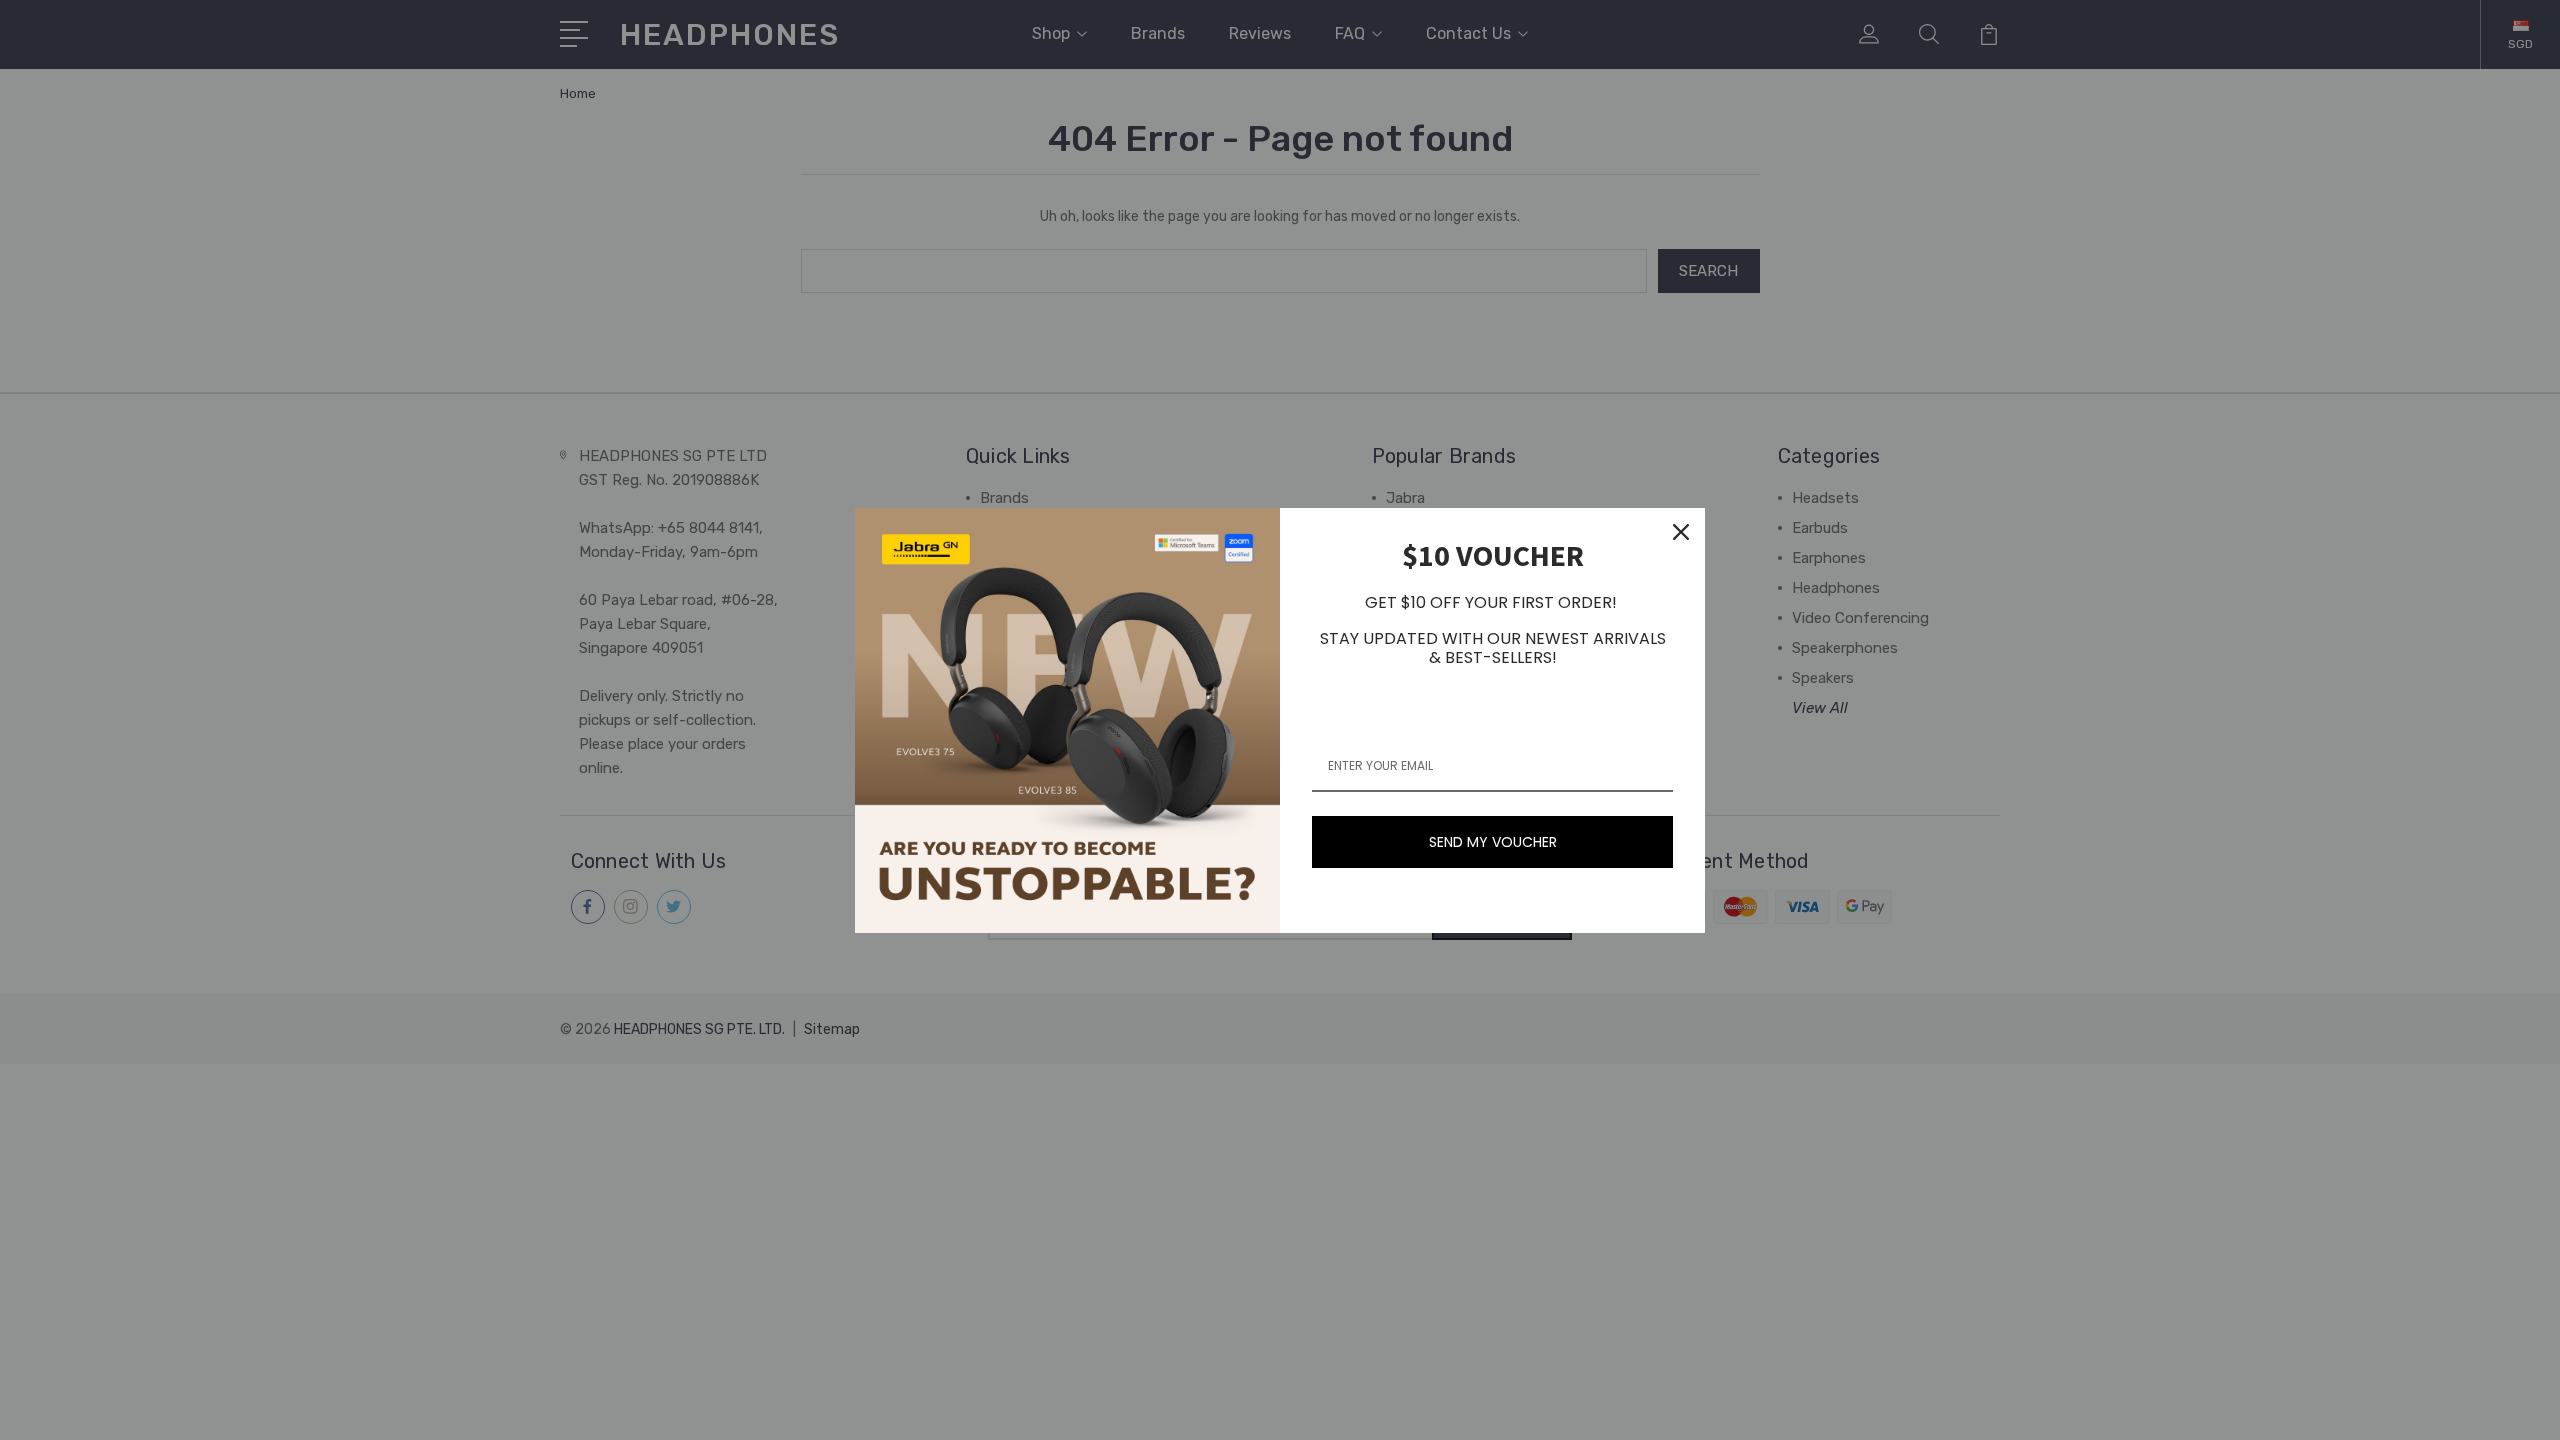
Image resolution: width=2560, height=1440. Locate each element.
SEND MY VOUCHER (1493, 842)
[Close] (1681, 532)
